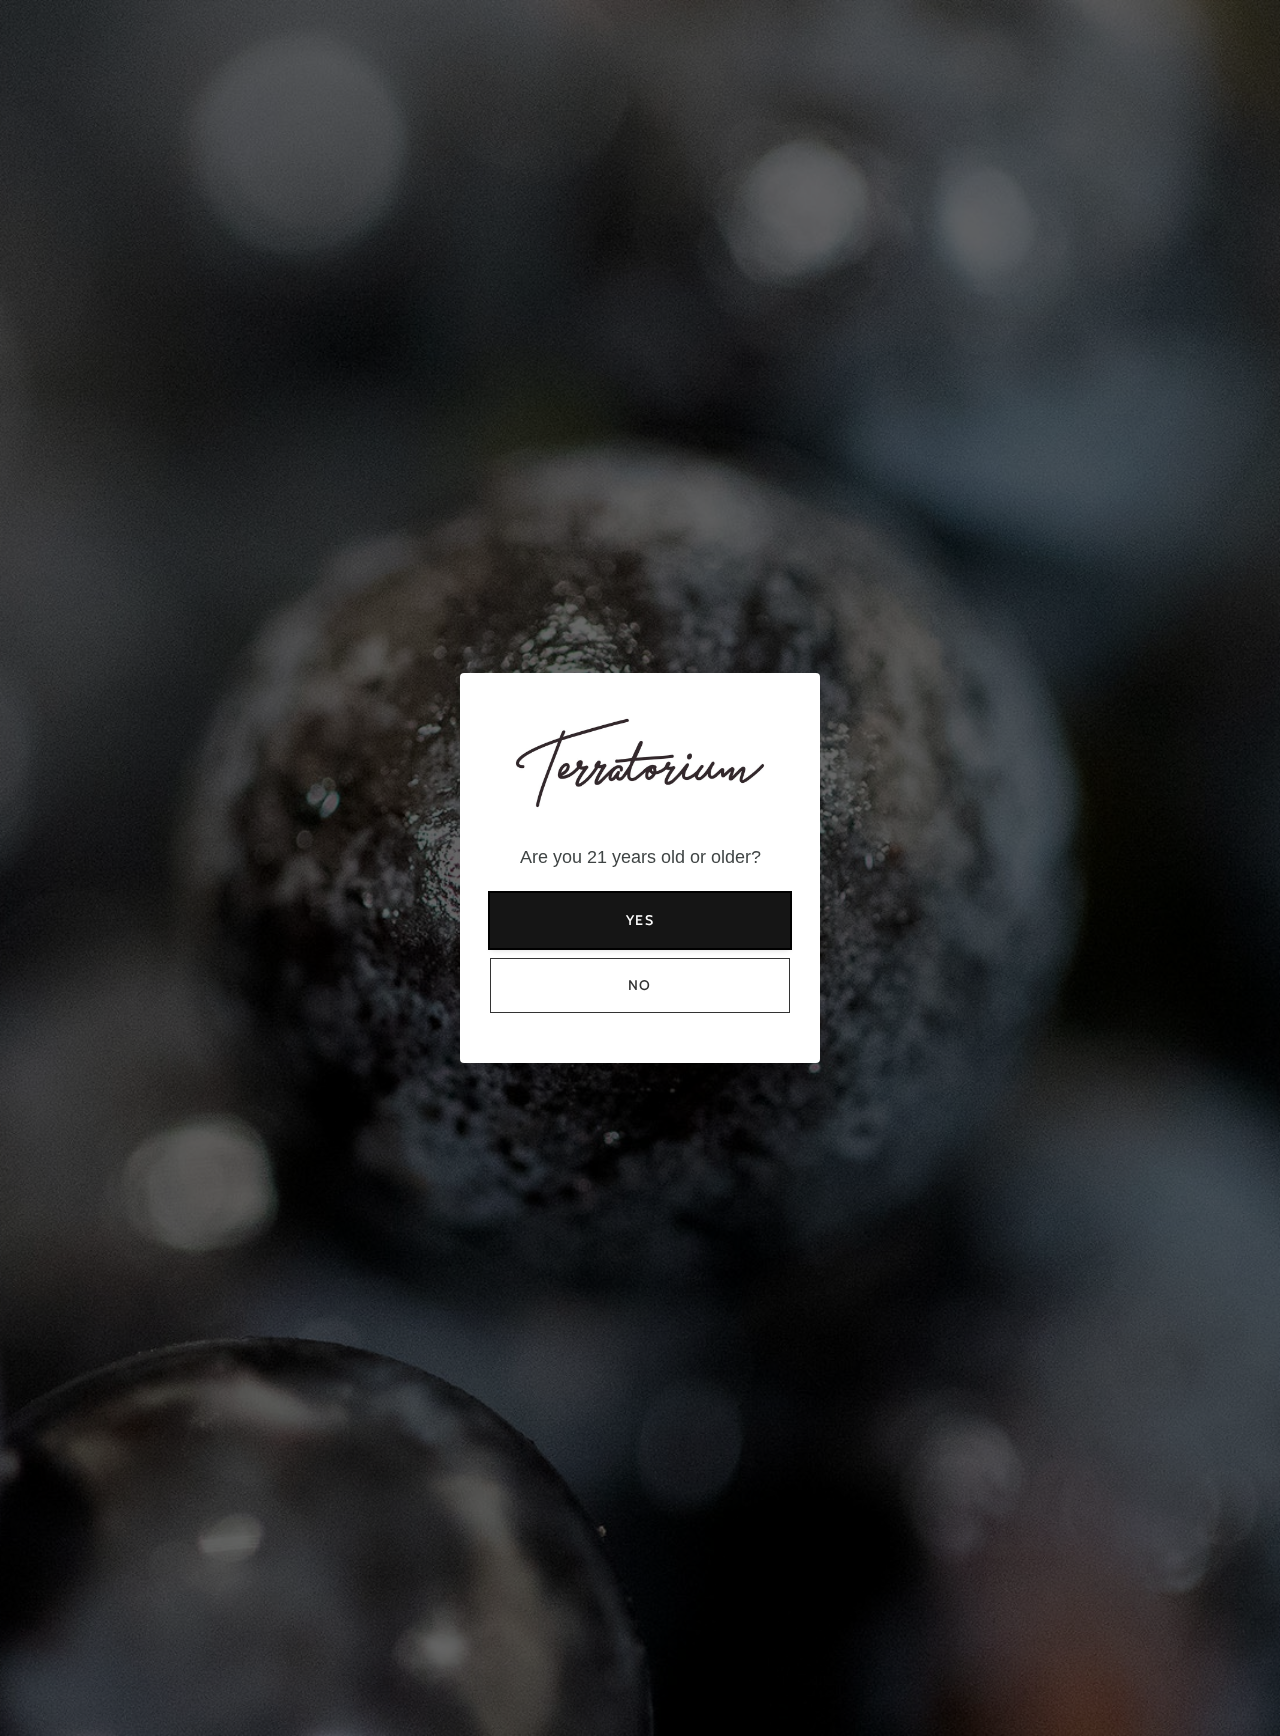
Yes (640, 920)
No (640, 985)
